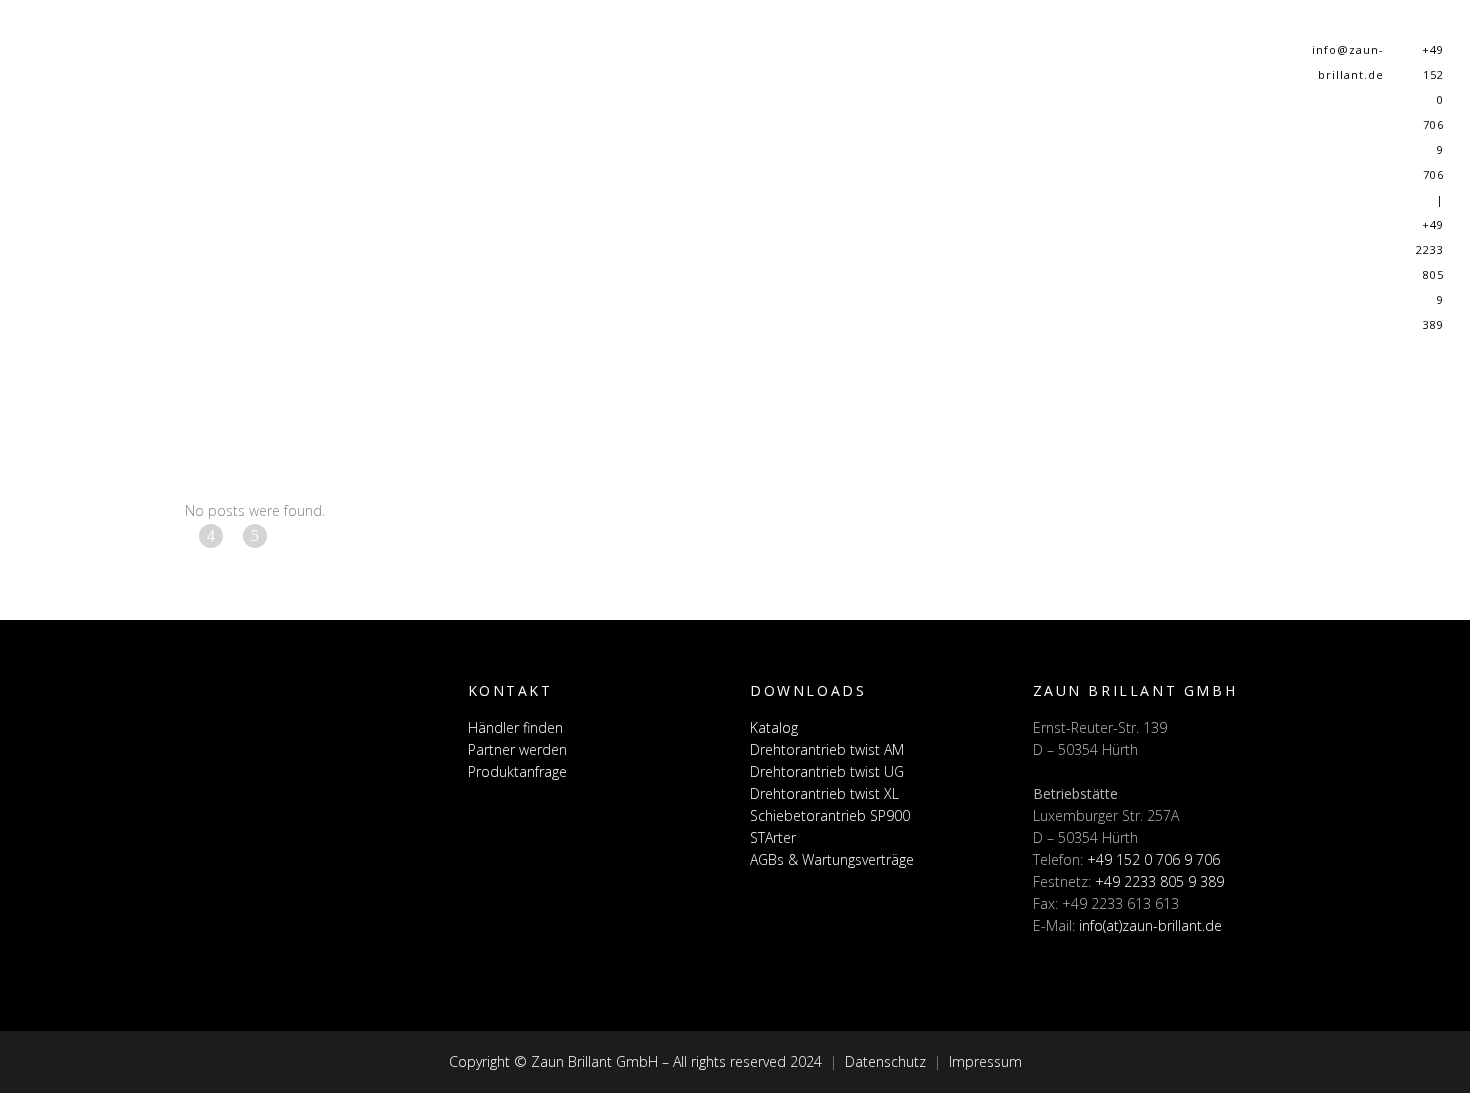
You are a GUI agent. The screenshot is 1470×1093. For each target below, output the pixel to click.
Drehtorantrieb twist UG (827, 771)
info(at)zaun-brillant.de (1150, 925)
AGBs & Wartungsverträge (832, 859)
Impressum (985, 1061)
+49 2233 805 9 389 (1159, 881)
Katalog (774, 727)
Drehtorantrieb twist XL (824, 793)
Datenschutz (885, 1061)
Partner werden (517, 749)
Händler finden (515, 727)
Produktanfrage (517, 771)
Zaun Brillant (40, 255)
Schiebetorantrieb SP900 (830, 815)
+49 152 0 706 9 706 (1153, 859)
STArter (773, 837)
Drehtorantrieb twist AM (827, 749)
